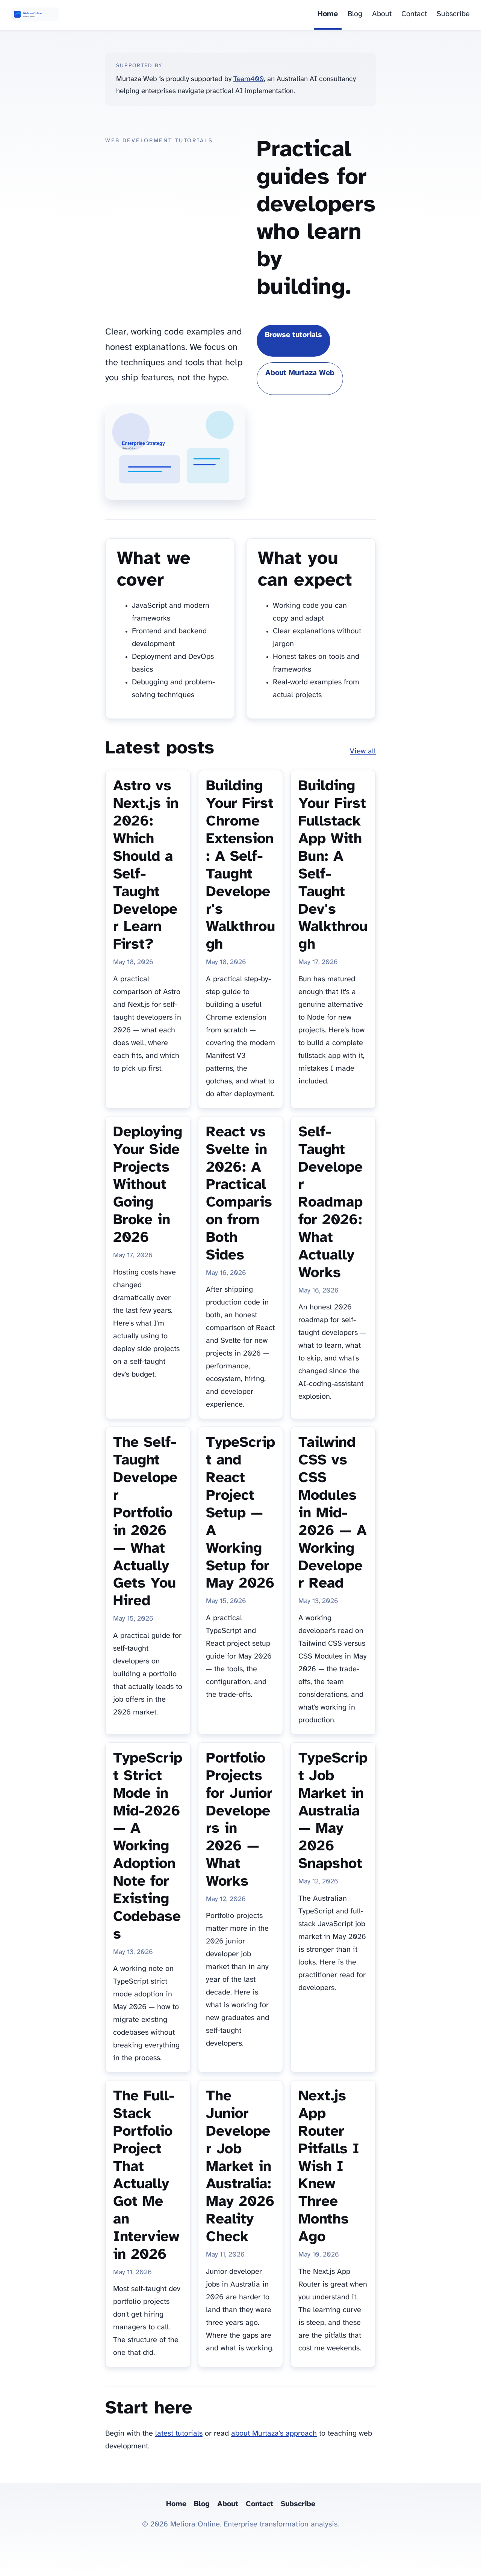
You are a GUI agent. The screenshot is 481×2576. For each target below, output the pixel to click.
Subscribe (453, 14)
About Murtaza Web (300, 373)
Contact (414, 14)
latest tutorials (179, 2434)
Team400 (249, 79)
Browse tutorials (293, 335)
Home (328, 14)
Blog (355, 14)
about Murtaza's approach (274, 2434)
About (382, 14)
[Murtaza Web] (35, 15)
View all (363, 751)
